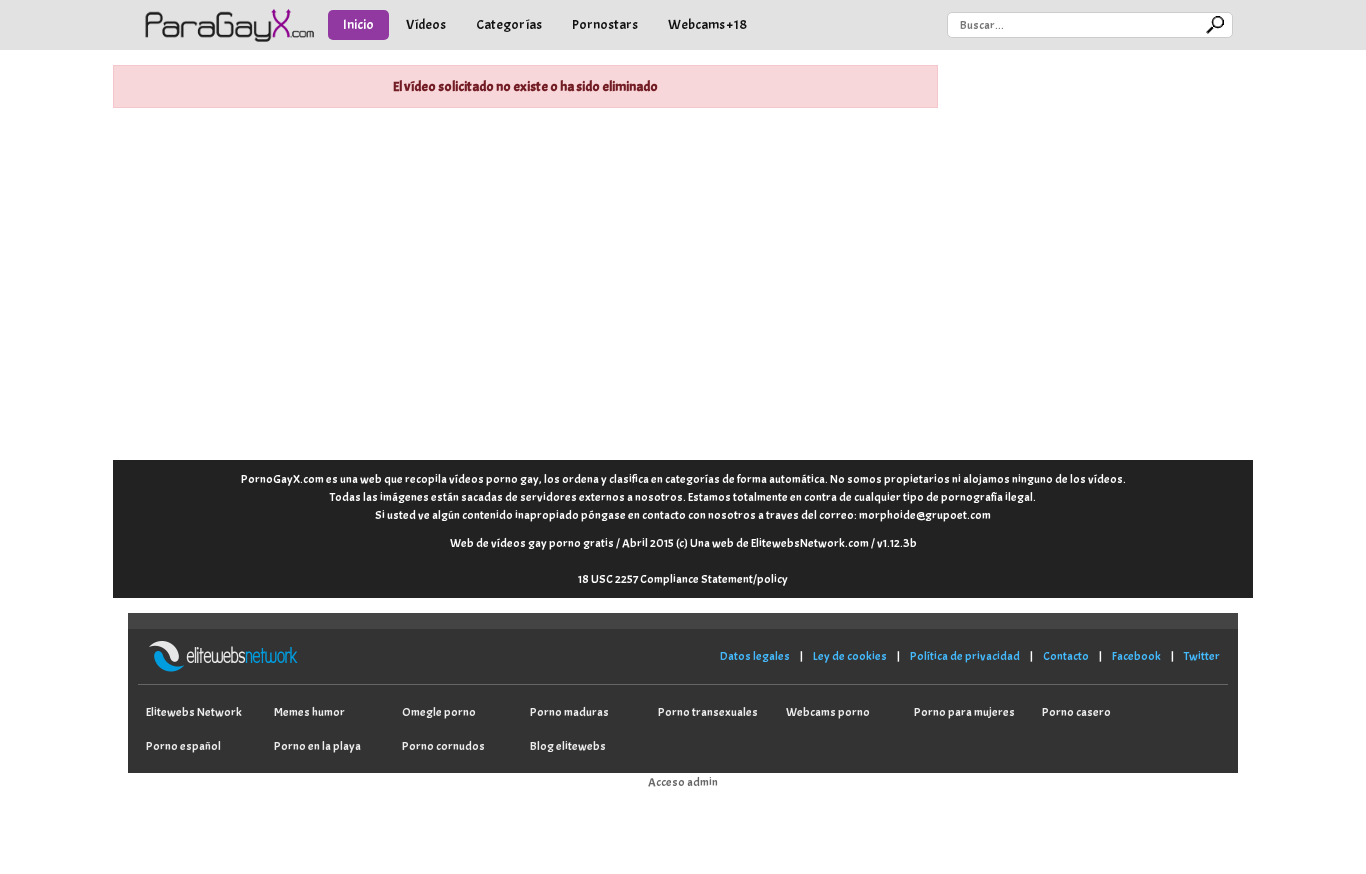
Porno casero (1076, 712)
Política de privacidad (965, 656)
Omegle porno (439, 712)
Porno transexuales (708, 712)
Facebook (1136, 656)
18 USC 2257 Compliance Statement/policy (683, 579)
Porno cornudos (443, 746)
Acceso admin (683, 782)
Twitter (1202, 656)
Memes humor (309, 712)
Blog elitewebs (568, 746)
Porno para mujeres (964, 712)
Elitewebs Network (194, 712)
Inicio (358, 24)
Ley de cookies (850, 656)
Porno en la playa (317, 746)
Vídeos (426, 24)
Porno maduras (569, 712)
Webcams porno (828, 712)
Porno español (183, 746)
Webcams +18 (707, 24)
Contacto (1066, 656)
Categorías (509, 24)
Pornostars (605, 24)
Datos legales (755, 656)
